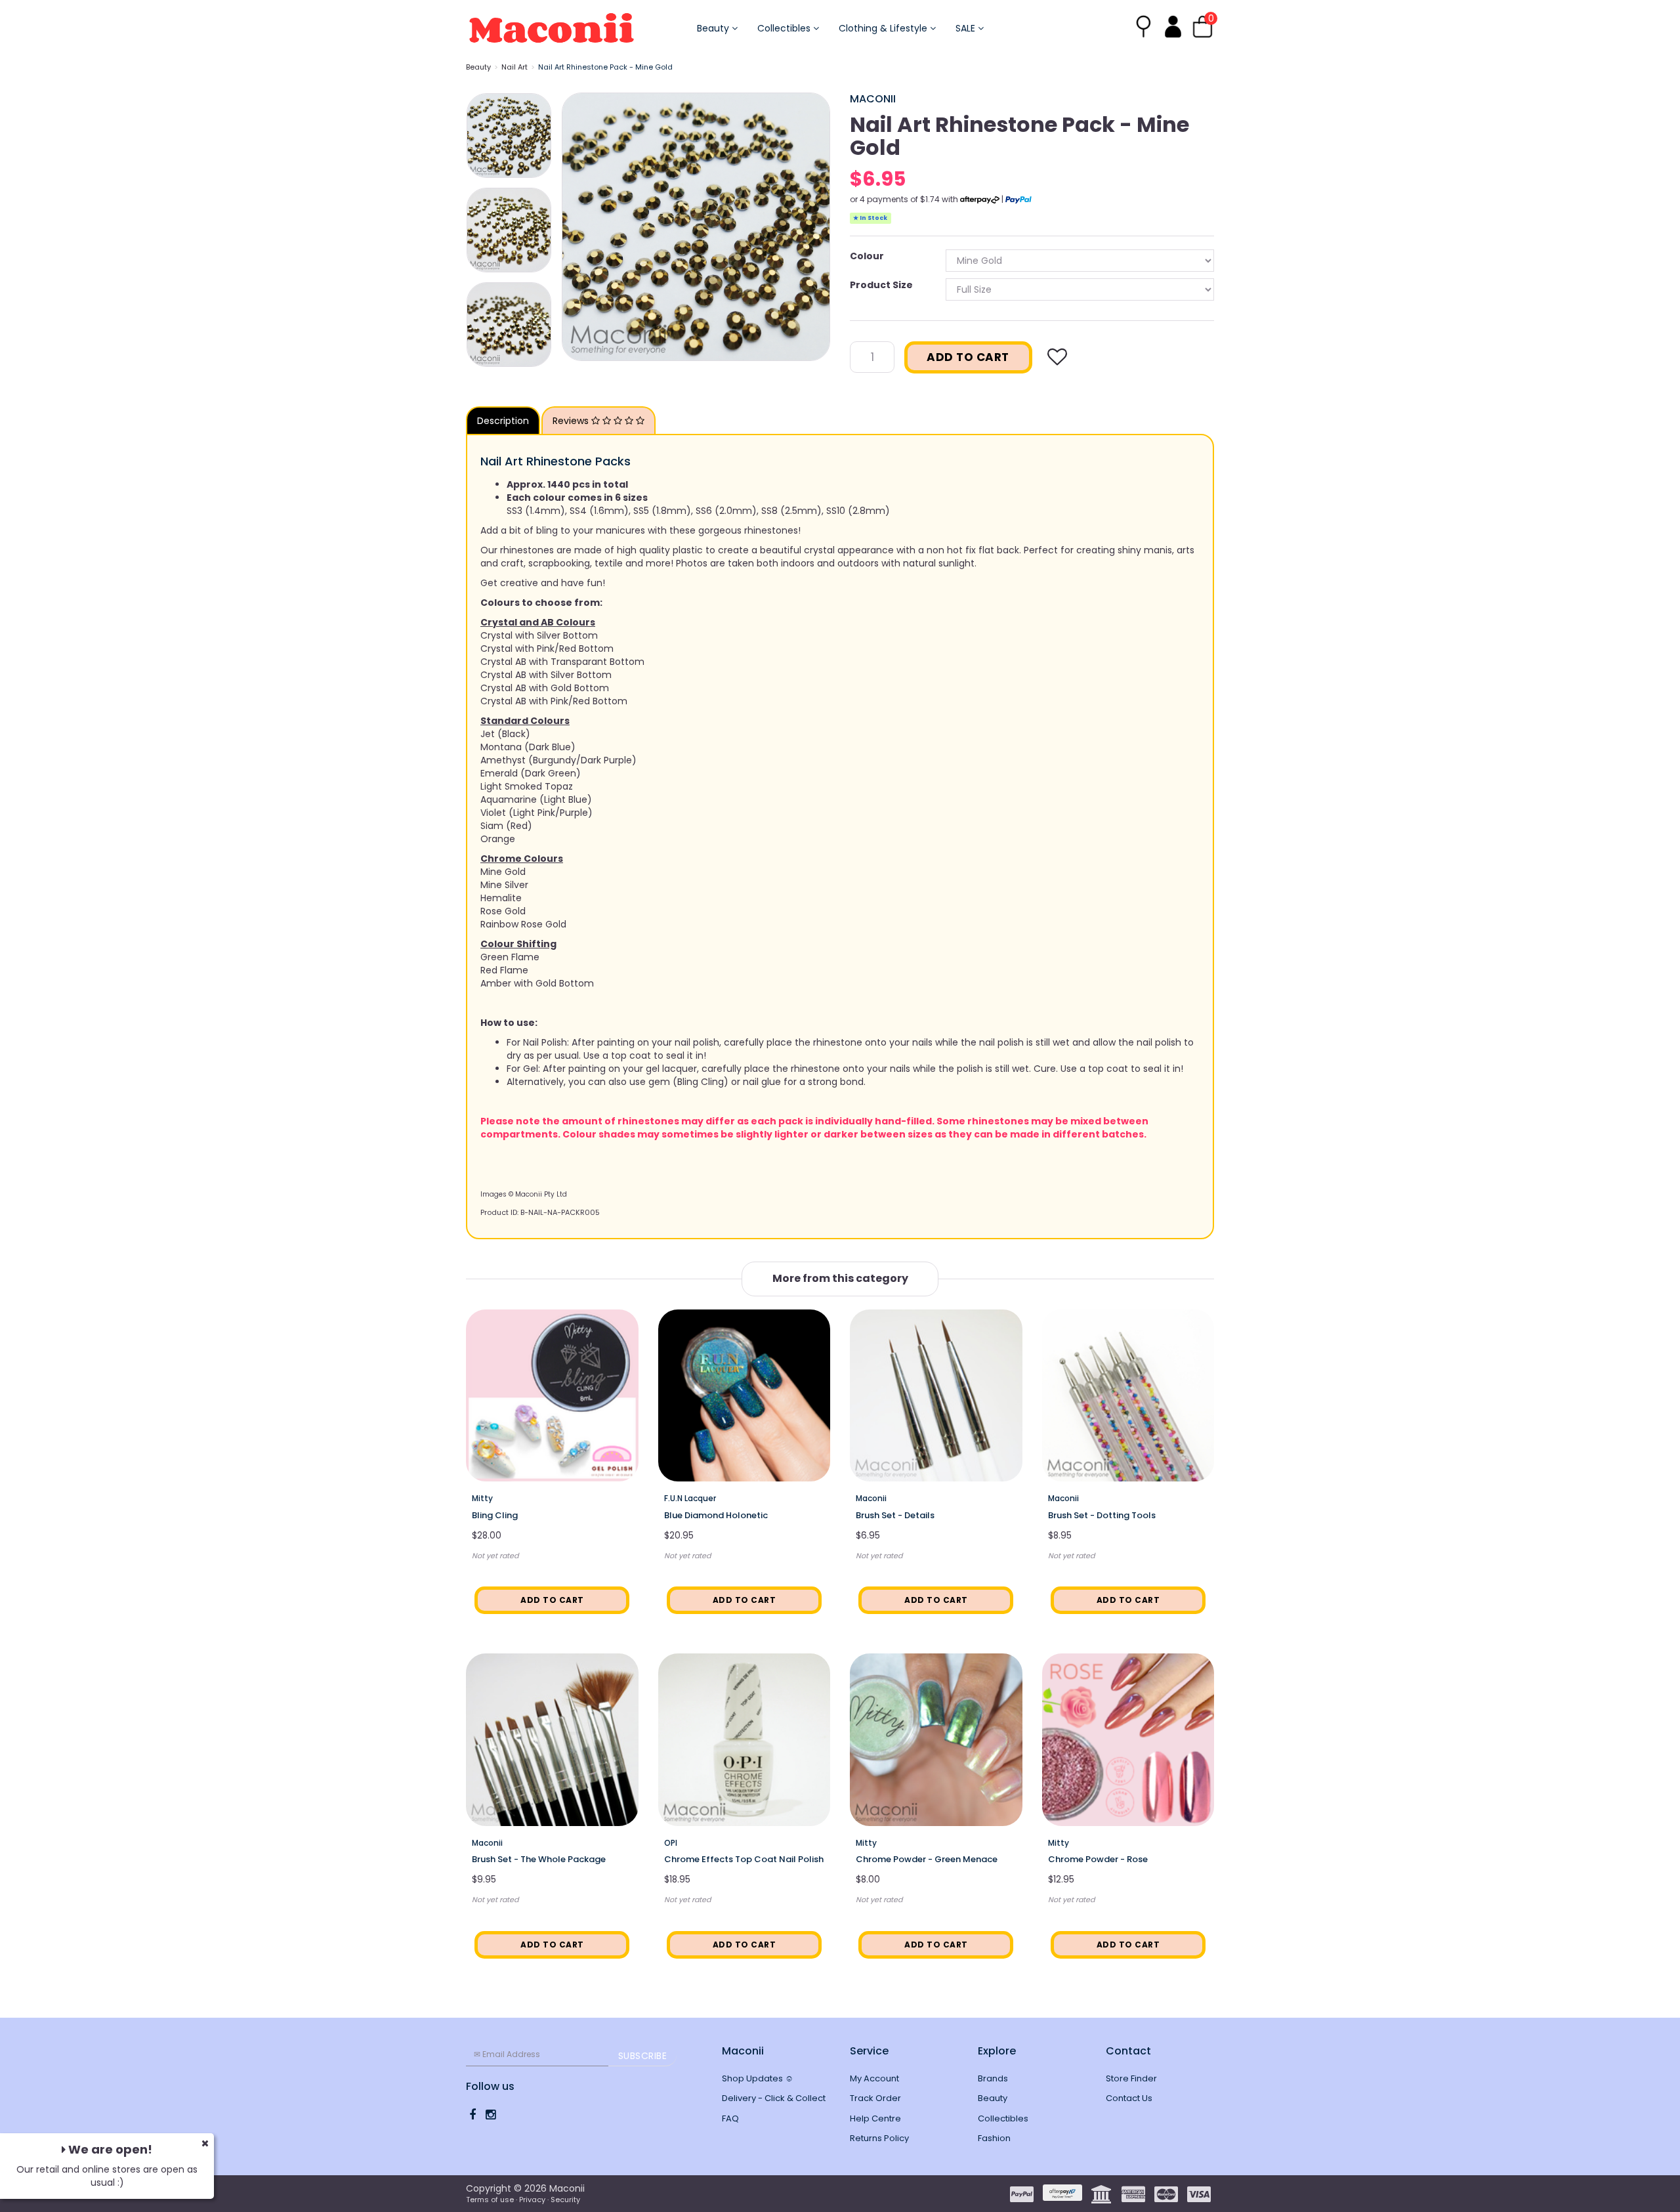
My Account (874, 2078)
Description (503, 421)
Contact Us (1129, 2098)
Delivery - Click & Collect (774, 2098)
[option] (696, 227)
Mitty (482, 1498)
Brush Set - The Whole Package (539, 1859)
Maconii (873, 99)
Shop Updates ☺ (758, 2078)
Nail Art (514, 67)
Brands (993, 2078)
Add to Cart (968, 357)
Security (565, 2200)
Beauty (714, 28)
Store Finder (1131, 2078)
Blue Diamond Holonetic (716, 1515)
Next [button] (814, 226)
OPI (671, 1843)
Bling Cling (495, 1515)
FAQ (730, 2118)
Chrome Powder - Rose (1098, 1859)
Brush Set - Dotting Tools (1102, 1515)
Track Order (875, 2098)
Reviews (572, 421)
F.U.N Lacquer (690, 1498)
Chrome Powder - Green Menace (927, 1859)
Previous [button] (578, 226)
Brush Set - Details (895, 1515)
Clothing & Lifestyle (884, 28)
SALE (967, 28)
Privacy (532, 2200)
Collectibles (785, 28)
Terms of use (490, 2200)
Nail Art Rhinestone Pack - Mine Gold (605, 67)
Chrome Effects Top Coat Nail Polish (744, 1859)
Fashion (994, 2138)
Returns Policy (879, 2138)
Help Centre (875, 2118)
